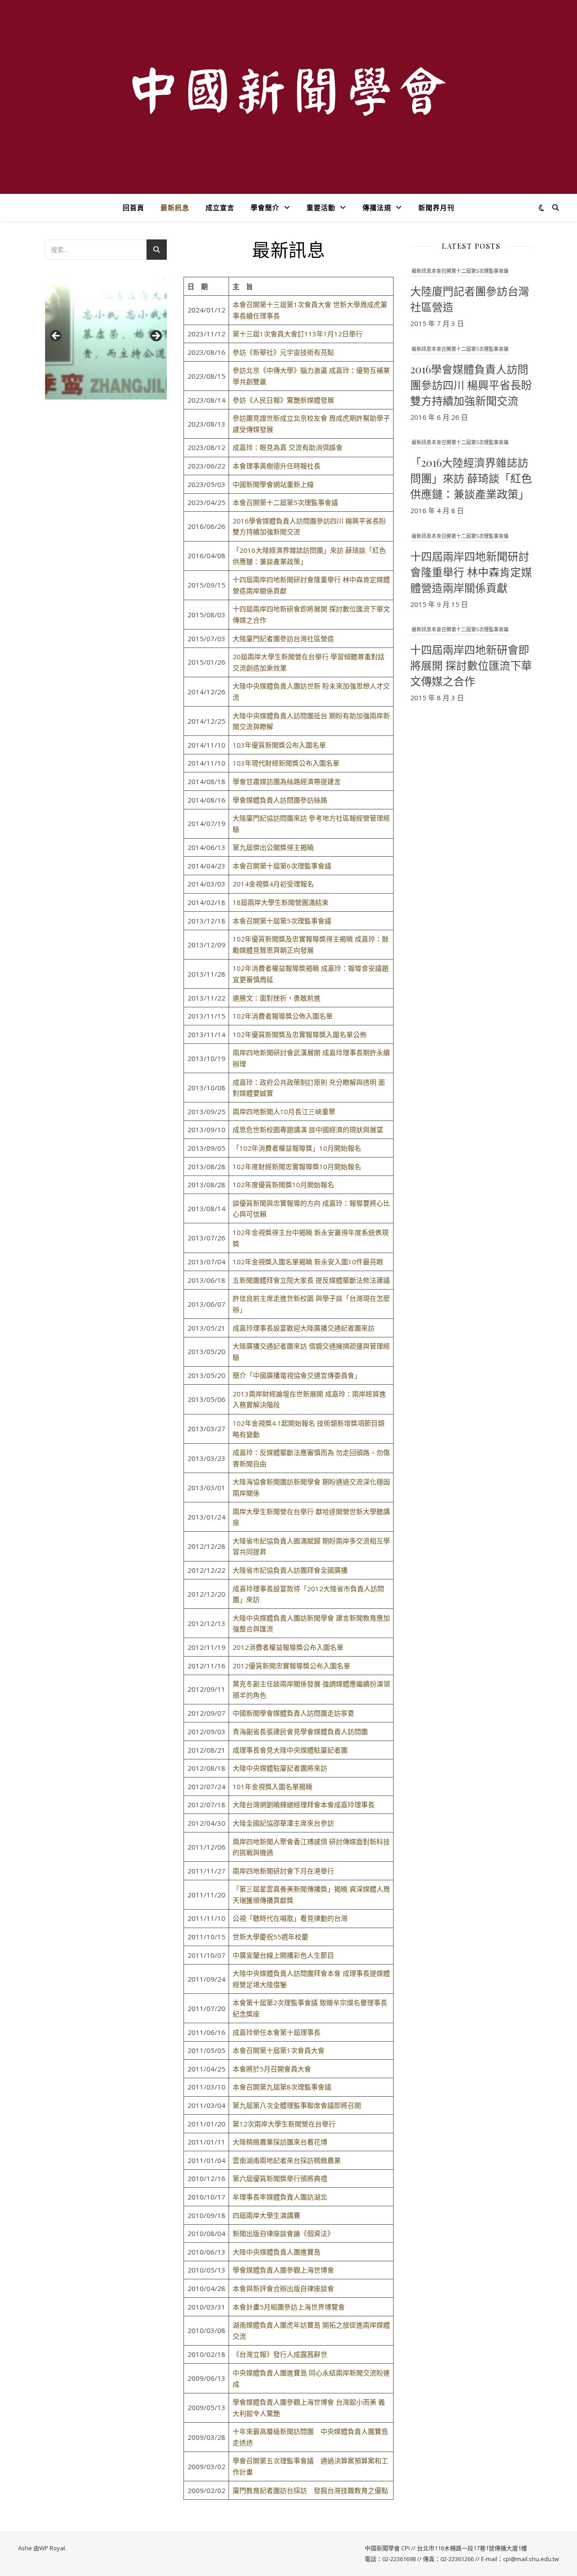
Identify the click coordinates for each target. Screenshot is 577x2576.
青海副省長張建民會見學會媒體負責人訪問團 (300, 1731)
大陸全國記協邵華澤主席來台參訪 (283, 1823)
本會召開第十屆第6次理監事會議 (282, 866)
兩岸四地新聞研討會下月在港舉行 (283, 1871)
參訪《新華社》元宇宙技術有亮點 (283, 352)
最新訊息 (175, 207)
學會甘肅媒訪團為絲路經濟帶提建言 (287, 781)
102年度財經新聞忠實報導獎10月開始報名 (297, 1166)
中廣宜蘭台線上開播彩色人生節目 (283, 1955)
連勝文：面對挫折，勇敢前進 (277, 998)
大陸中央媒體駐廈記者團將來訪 (280, 1768)
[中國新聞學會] (288, 91)
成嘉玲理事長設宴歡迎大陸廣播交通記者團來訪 (304, 1328)
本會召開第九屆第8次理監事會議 (282, 2087)
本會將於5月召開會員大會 (272, 2069)
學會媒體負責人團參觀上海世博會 (283, 2270)
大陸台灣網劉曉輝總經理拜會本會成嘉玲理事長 (304, 1805)
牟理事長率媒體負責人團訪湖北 (280, 2197)
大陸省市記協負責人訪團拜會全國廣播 (290, 1570)
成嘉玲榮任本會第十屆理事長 (277, 2032)
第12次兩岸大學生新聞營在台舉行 (284, 2124)
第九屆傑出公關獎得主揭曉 (273, 847)
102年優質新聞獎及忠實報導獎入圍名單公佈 (300, 1034)
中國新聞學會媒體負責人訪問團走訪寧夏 (293, 1713)
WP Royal (52, 2548)
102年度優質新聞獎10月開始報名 (283, 1185)
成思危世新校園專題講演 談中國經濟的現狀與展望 (308, 1130)
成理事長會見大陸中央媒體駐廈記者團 (290, 1750)
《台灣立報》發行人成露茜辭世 (280, 2354)
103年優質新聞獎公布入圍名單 (279, 745)
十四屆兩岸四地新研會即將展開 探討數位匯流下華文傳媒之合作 (471, 665)
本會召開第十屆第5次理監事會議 (282, 921)
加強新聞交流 (280, 532)
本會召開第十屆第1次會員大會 (279, 2050)
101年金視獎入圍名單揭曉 (272, 1786)
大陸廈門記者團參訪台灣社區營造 (283, 638)
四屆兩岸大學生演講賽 (266, 2215)
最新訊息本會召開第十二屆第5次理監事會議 (460, 271)
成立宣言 (220, 207)
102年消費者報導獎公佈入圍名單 (283, 1016)
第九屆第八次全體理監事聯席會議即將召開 (297, 2105)
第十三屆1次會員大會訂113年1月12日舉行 (298, 334)
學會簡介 (265, 207)
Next (156, 336)
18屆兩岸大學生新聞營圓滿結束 (281, 902)
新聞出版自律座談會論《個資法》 (283, 2233)
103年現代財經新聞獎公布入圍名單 (286, 763)
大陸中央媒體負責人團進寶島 (277, 2252)
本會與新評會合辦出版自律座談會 (283, 2288)
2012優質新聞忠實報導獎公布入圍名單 (291, 1666)
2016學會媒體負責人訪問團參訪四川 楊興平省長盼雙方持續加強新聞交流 (471, 385)
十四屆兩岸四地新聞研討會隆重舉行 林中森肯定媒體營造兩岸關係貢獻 (471, 572)
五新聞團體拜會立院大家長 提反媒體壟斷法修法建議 (311, 1280)
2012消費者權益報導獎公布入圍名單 (288, 1647)
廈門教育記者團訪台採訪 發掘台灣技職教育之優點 (310, 2490)
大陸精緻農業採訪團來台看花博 (280, 2142)
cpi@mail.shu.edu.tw (531, 2559)
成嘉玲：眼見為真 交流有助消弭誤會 (288, 447)
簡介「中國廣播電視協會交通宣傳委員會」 (297, 1375)
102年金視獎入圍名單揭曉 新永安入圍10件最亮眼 (308, 1262)
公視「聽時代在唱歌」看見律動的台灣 (290, 1918)
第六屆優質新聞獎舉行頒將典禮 (280, 2178)
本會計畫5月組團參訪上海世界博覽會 (289, 2307)
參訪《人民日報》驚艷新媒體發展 (283, 400)
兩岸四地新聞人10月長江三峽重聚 (284, 1111)
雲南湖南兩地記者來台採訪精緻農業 (287, 2160)
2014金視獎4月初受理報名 (273, 884)
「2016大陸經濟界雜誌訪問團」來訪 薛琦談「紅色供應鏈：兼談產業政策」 (471, 478)
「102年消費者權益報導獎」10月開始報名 (297, 1148)
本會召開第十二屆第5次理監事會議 (285, 502)
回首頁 (133, 207)
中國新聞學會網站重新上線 (273, 484)
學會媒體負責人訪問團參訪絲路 (280, 800)
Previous (56, 336)
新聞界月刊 (436, 207)
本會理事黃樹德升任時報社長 (277, 466)
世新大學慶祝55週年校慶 (270, 1937)
